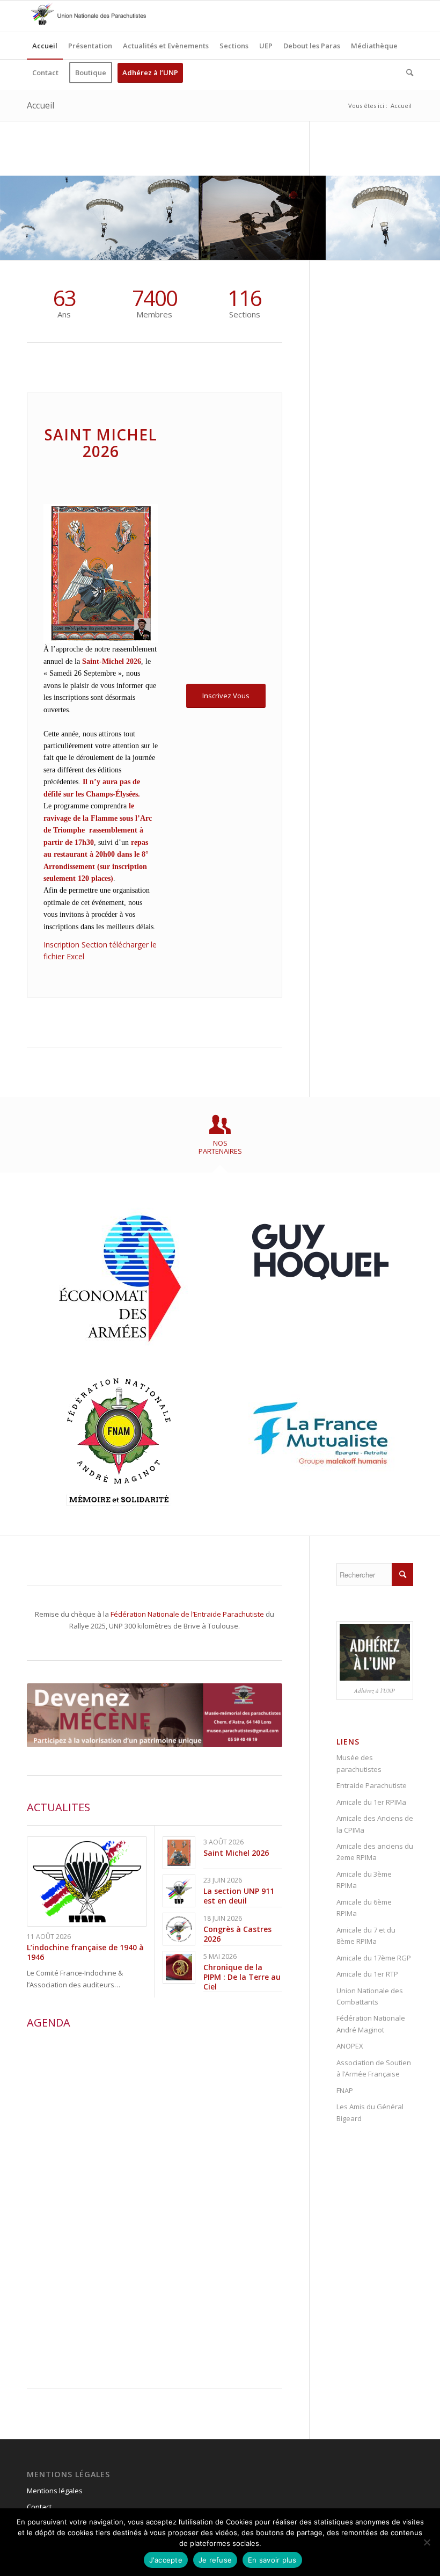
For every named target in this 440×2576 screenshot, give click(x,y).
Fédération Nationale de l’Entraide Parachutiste (187, 1614)
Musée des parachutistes (359, 1763)
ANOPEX (350, 2046)
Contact (39, 2507)
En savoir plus (272, 2560)
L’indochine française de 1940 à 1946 (85, 1952)
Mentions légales (55, 2491)
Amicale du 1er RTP (367, 1974)
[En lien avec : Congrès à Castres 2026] (179, 1929)
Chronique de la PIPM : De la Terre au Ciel (242, 1977)
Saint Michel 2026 (236, 1853)
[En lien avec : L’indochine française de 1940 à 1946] (87, 1882)
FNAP (345, 2090)
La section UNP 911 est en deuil (239, 1896)
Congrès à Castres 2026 (237, 1934)
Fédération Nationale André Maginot (371, 2024)
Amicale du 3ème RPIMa (364, 1880)
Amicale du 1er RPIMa (371, 1802)
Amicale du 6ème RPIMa (364, 1908)
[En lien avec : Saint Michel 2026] (179, 1853)
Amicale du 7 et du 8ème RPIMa (366, 1935)
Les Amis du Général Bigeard (370, 2112)
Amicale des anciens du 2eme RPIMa (375, 1852)
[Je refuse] (427, 2542)
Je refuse (215, 2560)
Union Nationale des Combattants (370, 1996)
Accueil (41, 105)
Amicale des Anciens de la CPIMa (375, 1824)
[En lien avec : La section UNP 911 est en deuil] (179, 1891)
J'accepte (166, 2560)
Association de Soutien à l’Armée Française (374, 2068)
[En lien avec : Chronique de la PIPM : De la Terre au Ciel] (179, 1967)
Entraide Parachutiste (372, 1785)
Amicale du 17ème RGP (374, 1958)
